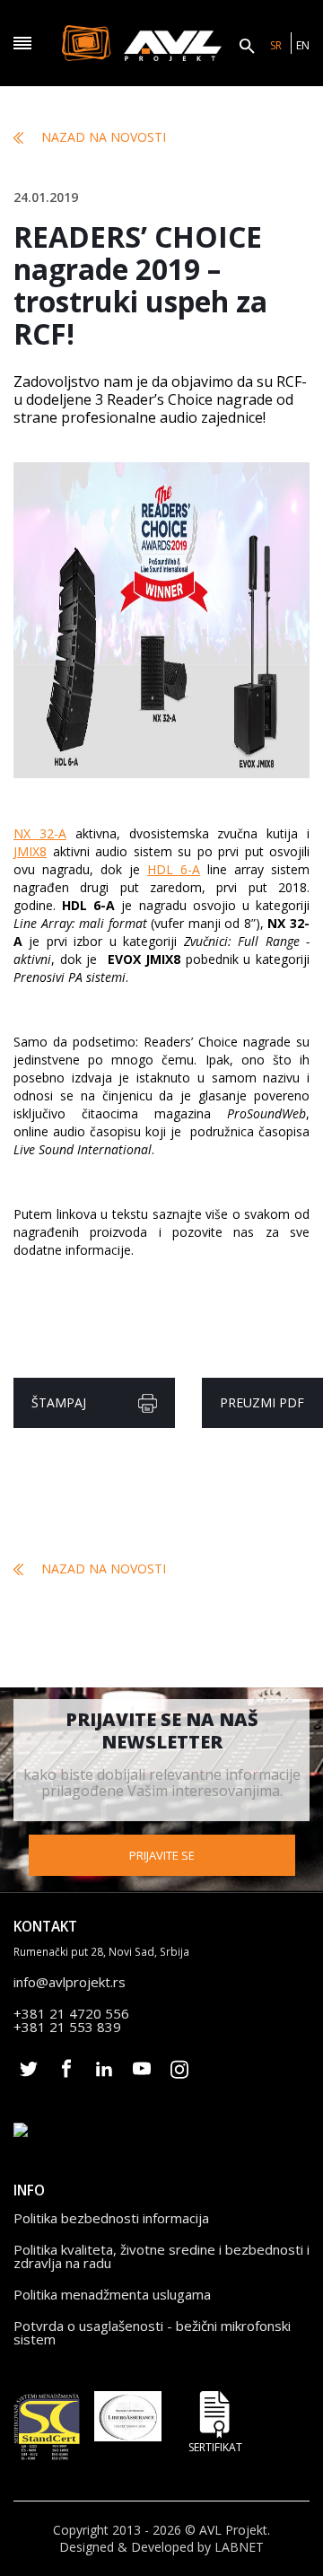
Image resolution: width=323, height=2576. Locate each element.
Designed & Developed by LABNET (161, 2547)
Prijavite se (162, 1855)
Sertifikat (215, 2446)
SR (276, 45)
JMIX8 (30, 851)
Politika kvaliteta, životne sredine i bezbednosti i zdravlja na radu (161, 2256)
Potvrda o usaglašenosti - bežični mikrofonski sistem (152, 2332)
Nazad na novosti (104, 137)
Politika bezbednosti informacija (111, 2218)
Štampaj (59, 1402)
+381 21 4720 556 (71, 2013)
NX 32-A (40, 833)
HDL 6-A (174, 869)
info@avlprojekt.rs (70, 1982)
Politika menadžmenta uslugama (112, 2294)
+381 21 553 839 (67, 2027)
